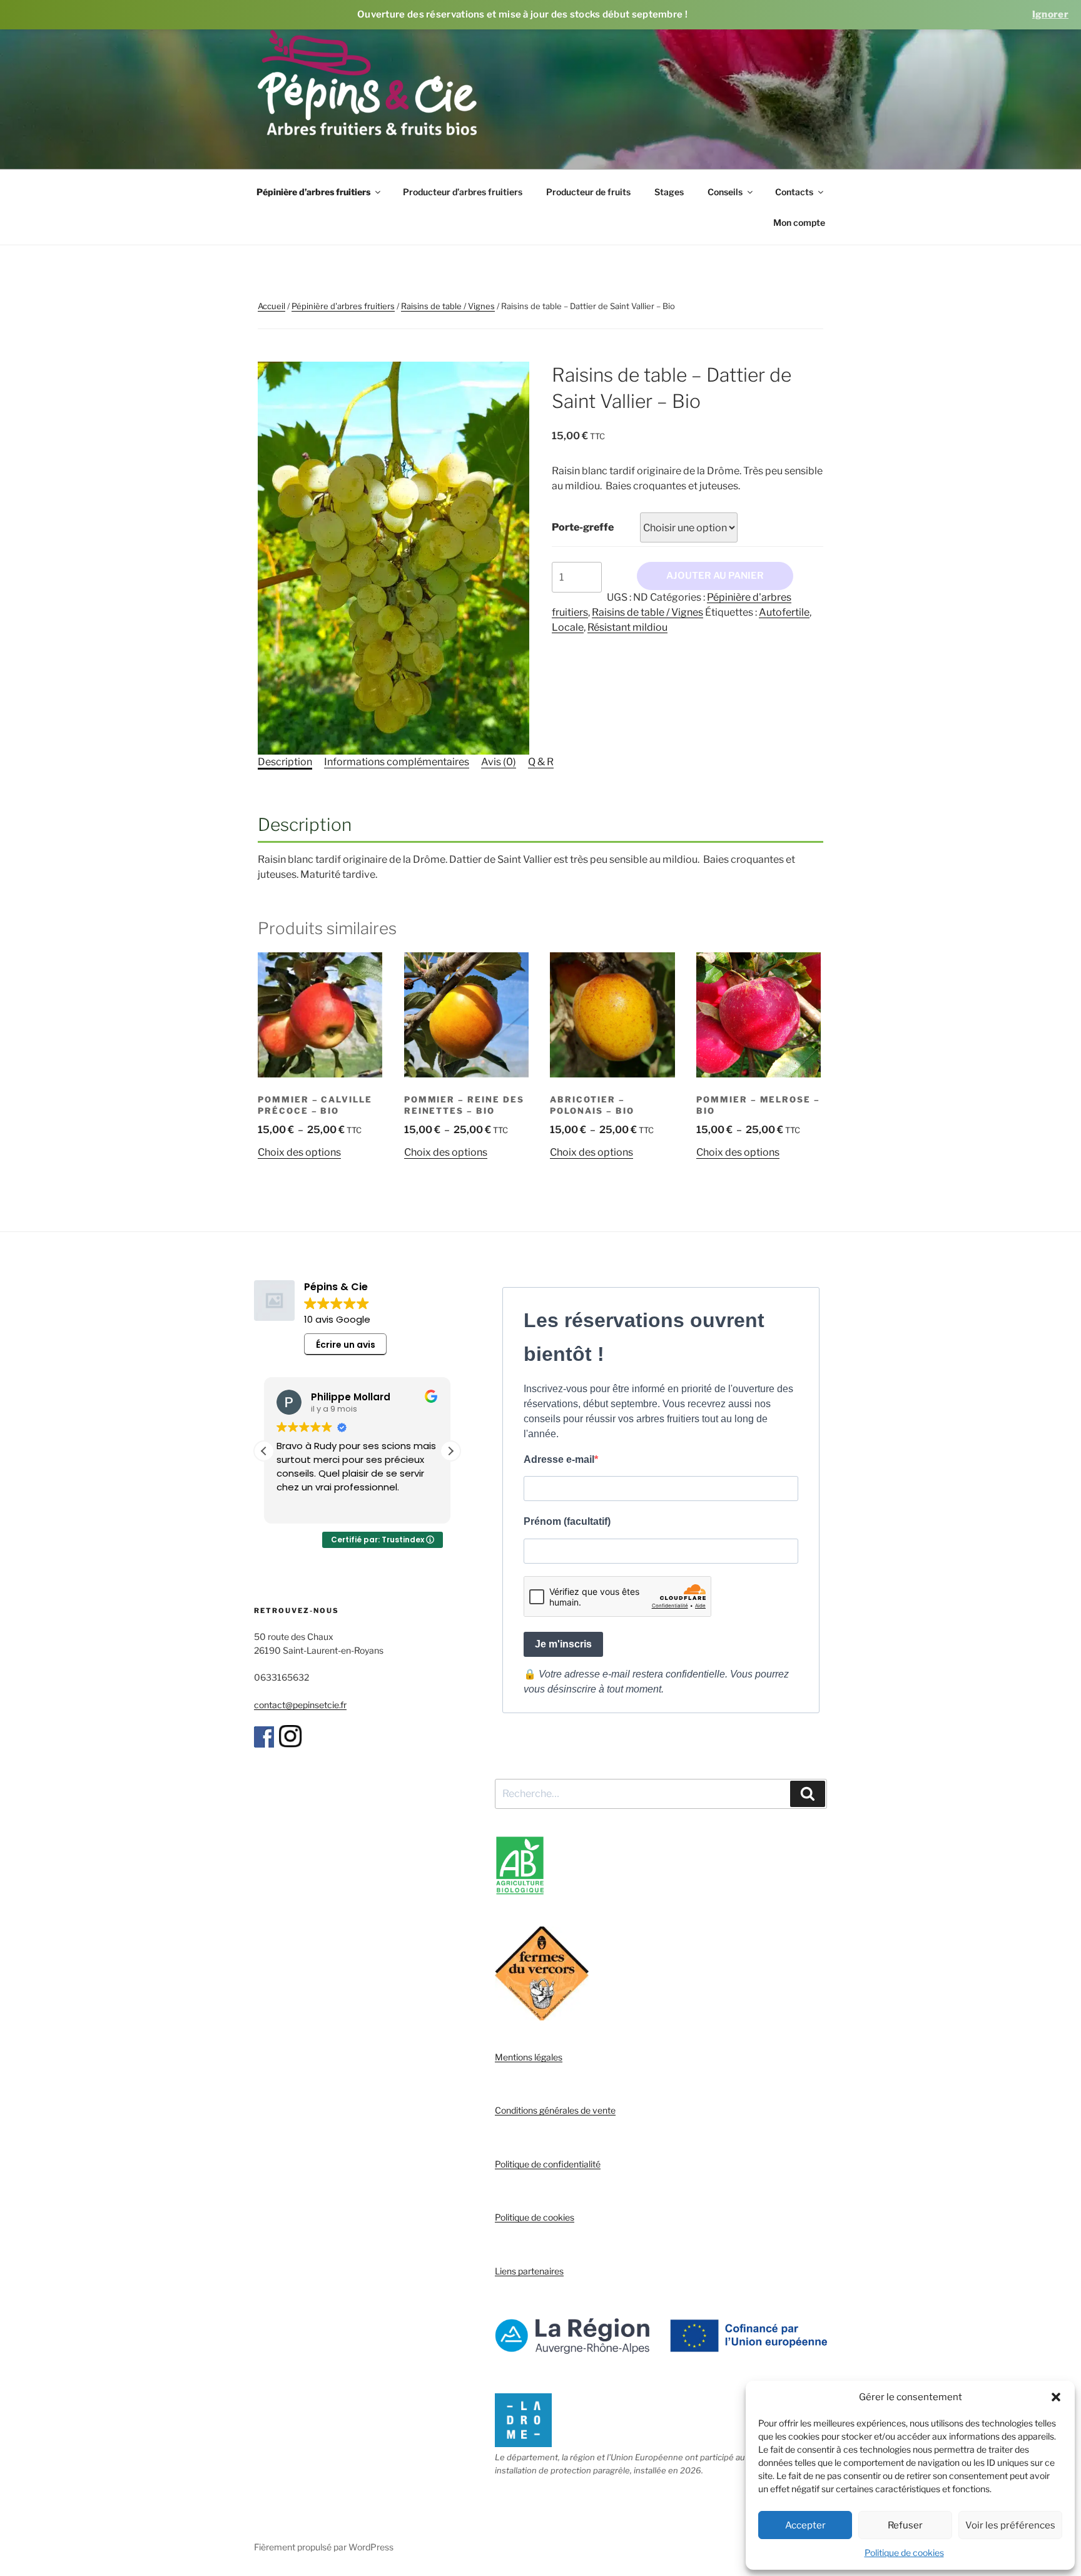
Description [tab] (285, 762)
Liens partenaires (529, 2271)
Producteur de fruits (588, 192)
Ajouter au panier (715, 576)
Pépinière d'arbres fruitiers (343, 306)
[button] (1056, 2397)
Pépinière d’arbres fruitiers (313, 192)
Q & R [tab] (541, 762)
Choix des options (299, 1152)
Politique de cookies (904, 2553)
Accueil (272, 306)
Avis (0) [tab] (499, 762)
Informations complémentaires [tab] (397, 762)
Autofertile (784, 612)
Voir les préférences (1010, 2525)
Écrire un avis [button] (346, 1345)
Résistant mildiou (627, 627)
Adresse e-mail (559, 1459)
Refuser (905, 2525)
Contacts (794, 192)
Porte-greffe (583, 527)
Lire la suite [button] (300, 1505)
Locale (568, 627)
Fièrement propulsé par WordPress (324, 2547)
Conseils (725, 192)
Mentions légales (529, 2057)
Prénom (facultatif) (567, 1521)
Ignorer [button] (1050, 14)
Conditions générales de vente (555, 2110)
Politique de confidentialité (548, 2164)
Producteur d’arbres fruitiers (463, 192)
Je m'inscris (563, 1644)
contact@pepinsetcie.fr (300, 1705)
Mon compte (799, 222)
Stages (669, 192)
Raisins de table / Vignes (448, 306)
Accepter (805, 2525)
